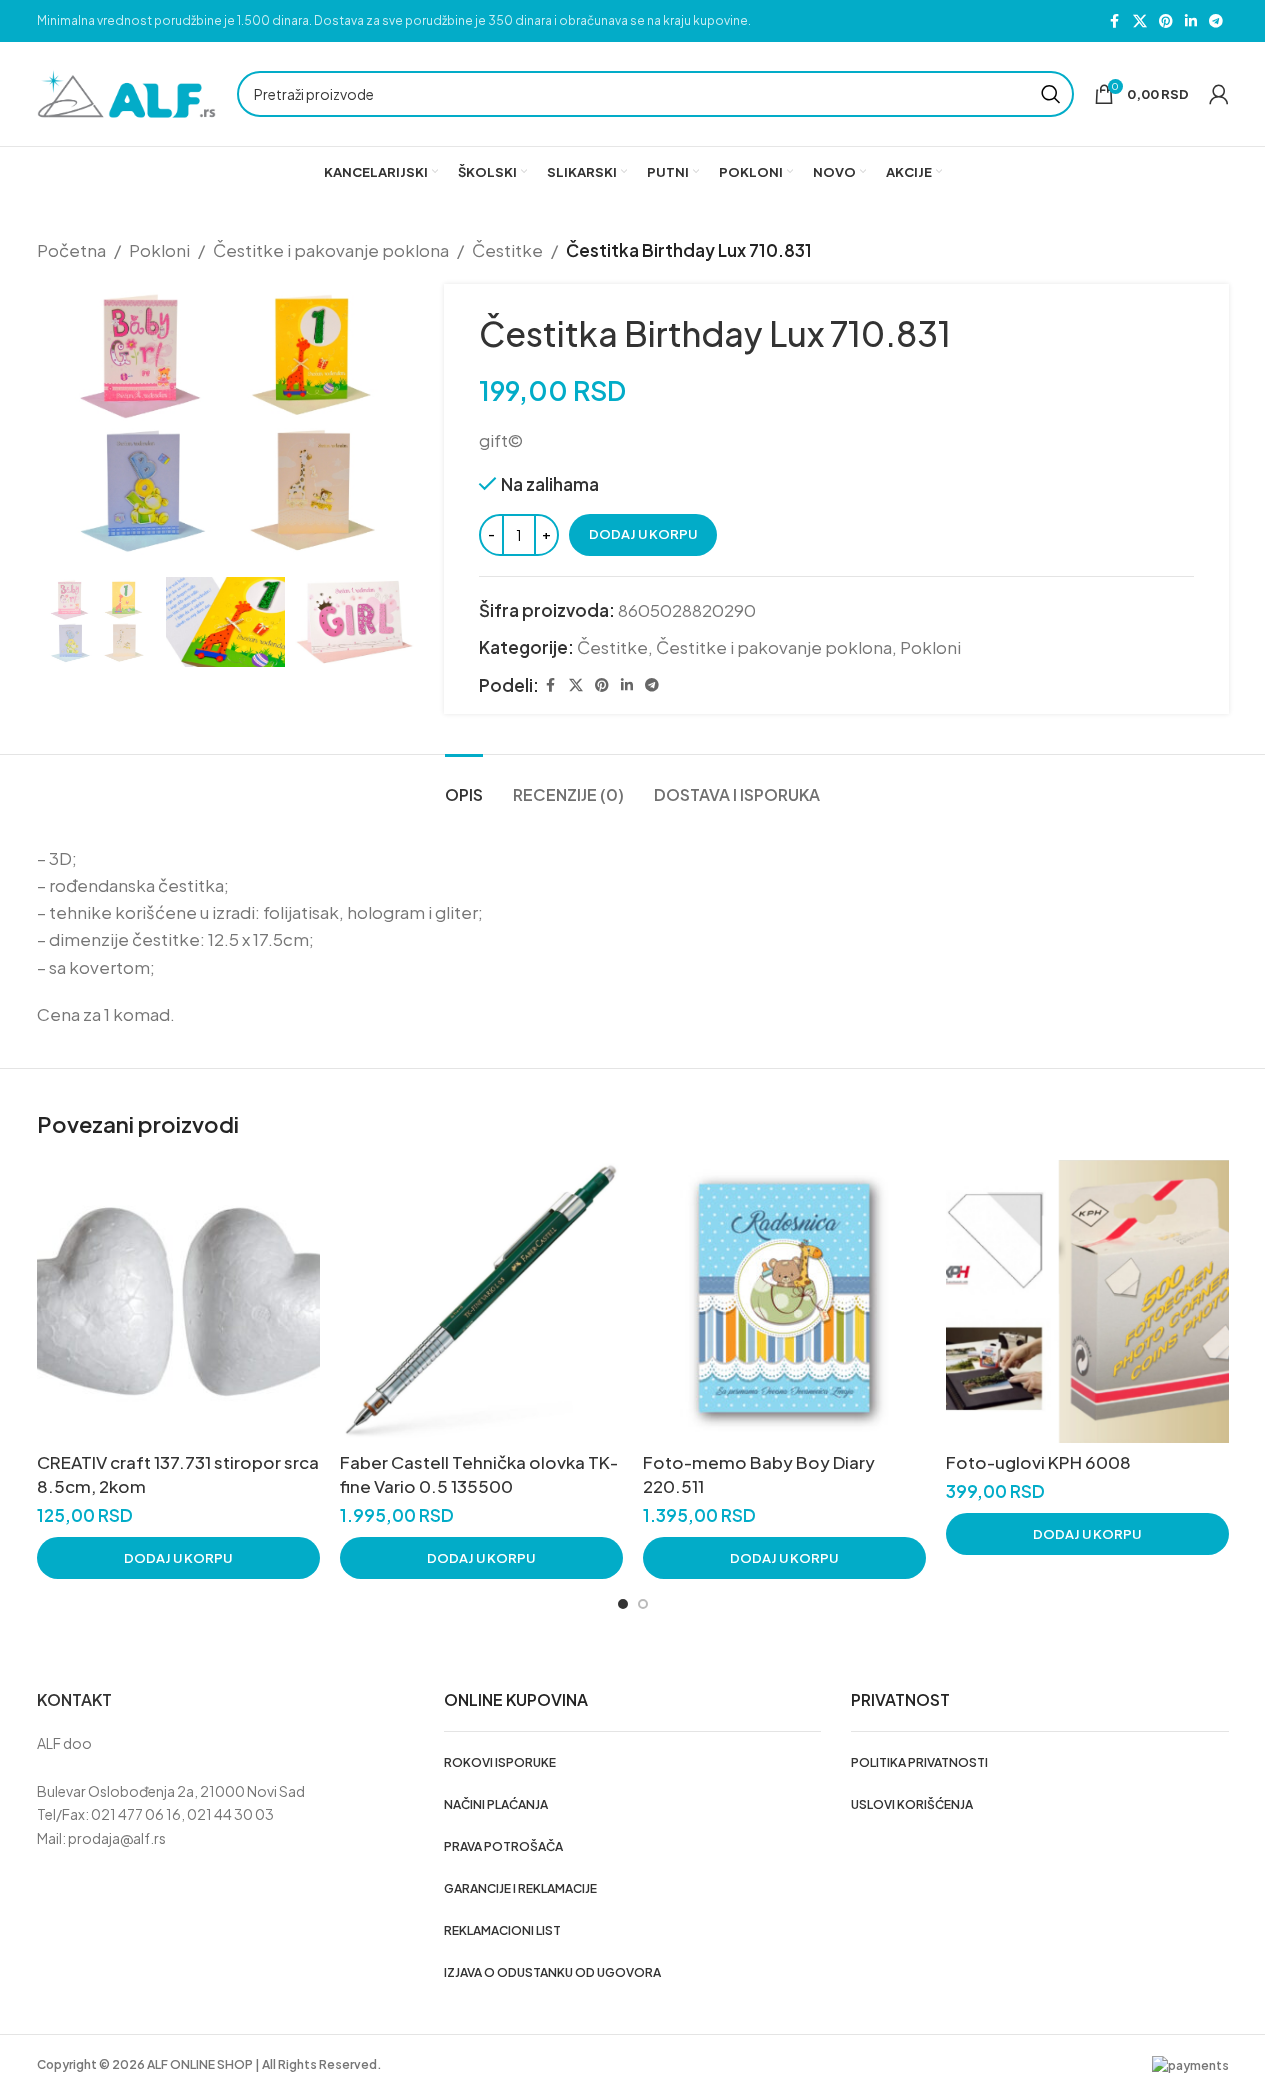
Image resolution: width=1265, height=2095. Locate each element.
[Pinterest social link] (1166, 21)
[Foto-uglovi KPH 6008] (1087, 1301)
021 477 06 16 (136, 1814)
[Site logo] (127, 92)
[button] (178, 1558)
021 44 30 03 (230, 1814)
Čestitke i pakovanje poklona (331, 250)
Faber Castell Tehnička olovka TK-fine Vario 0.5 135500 (479, 1474)
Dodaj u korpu (643, 534)
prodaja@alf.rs (117, 1838)
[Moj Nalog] (1219, 94)
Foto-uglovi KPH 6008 (1038, 1462)
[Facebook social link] (1115, 21)
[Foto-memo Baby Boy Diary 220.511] (784, 1301)
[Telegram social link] (1216, 21)
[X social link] (1140, 21)
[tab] (464, 784)
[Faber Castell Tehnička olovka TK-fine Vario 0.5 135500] (481, 1301)
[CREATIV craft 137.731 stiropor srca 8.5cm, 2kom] (178, 1301)
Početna (71, 250)
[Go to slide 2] (643, 1604)
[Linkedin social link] (1191, 21)
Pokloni (159, 250)
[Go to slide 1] (623, 1604)
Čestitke (507, 250)
